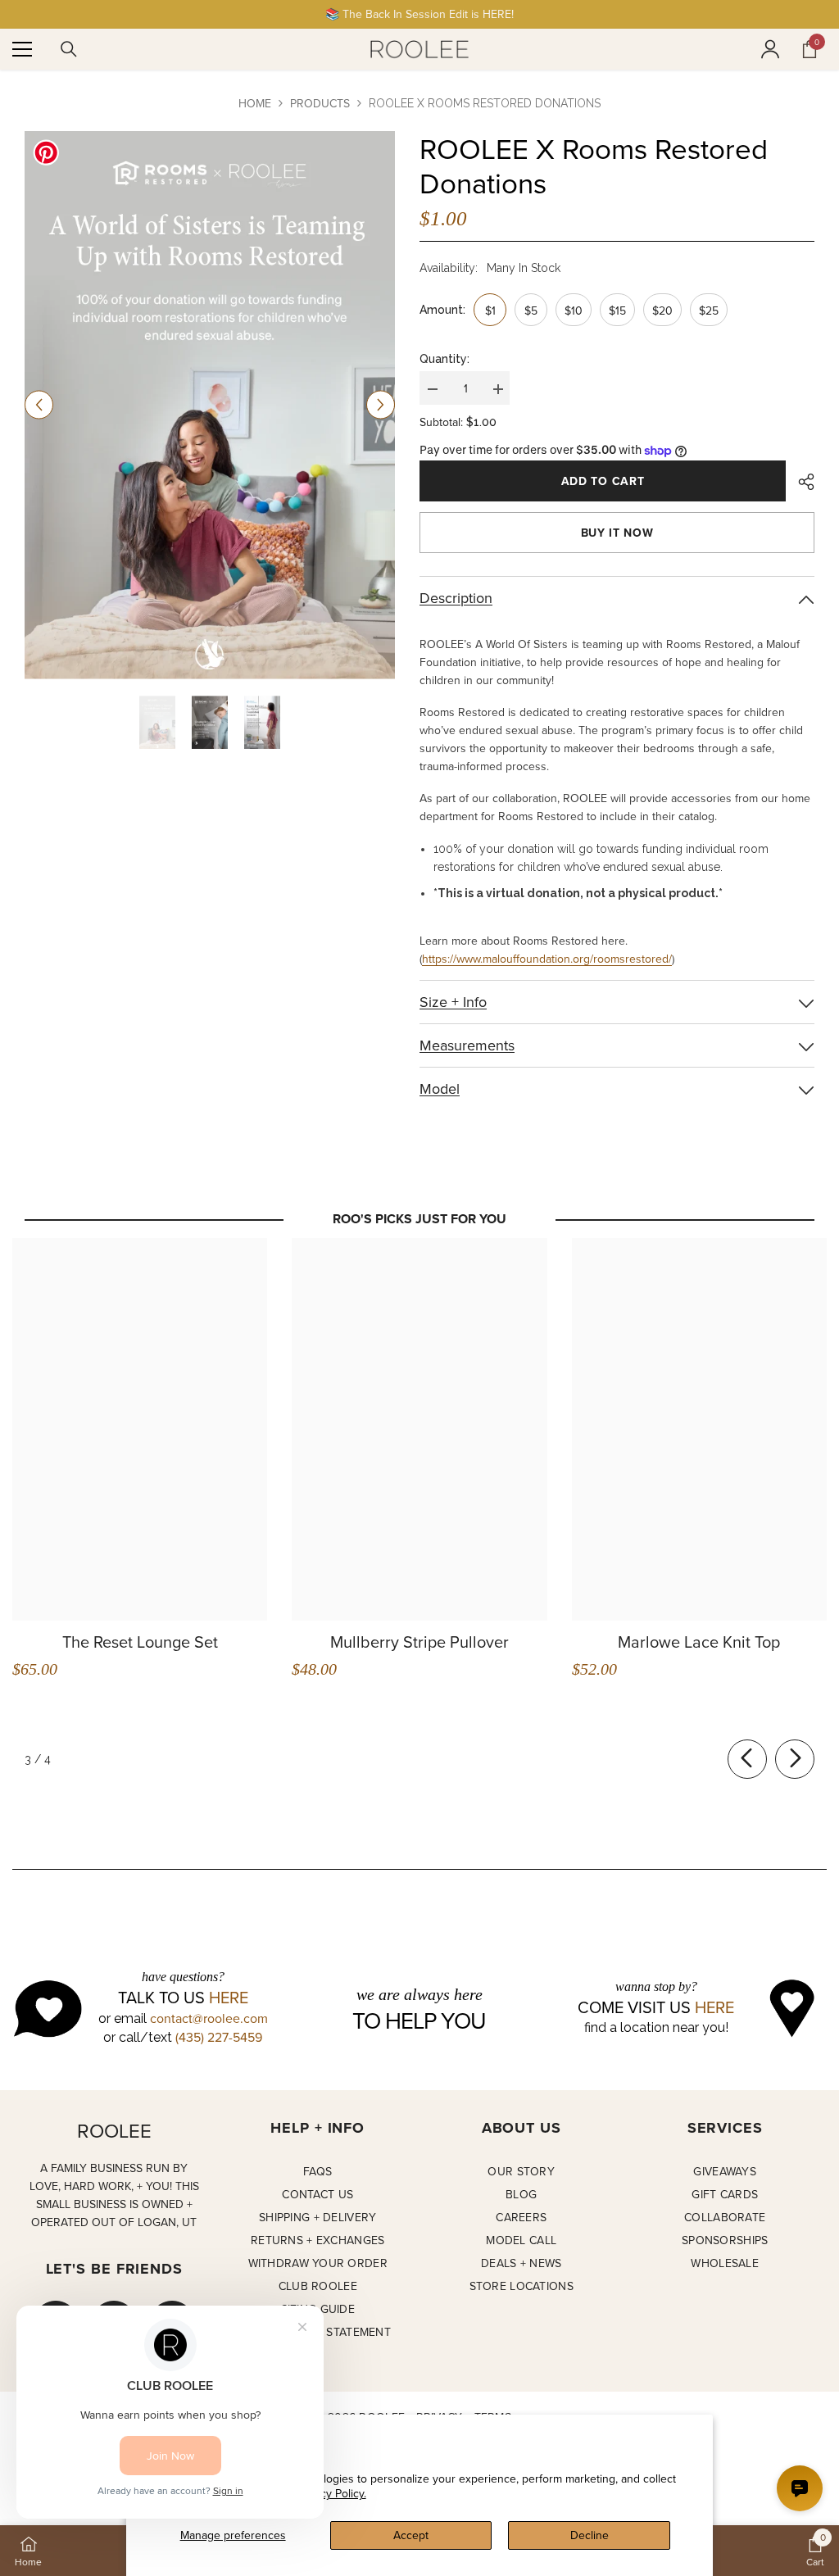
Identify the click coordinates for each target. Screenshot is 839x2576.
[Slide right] (795, 1759)
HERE (229, 1998)
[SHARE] (800, 482)
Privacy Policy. (331, 2493)
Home (255, 103)
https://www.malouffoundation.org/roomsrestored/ (547, 959)
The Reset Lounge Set (140, 1642)
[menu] (22, 49)
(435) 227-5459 (219, 2037)
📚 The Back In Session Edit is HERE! (419, 14)
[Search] (69, 49)
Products (320, 103)
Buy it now (617, 533)
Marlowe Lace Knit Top (699, 1642)
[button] (39, 405)
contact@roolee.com (209, 2018)
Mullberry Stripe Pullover (419, 1642)
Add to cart (603, 481)
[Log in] (770, 49)
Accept (411, 2535)
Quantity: (444, 359)
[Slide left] (747, 1759)
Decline (590, 2535)
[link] (815, 2551)
